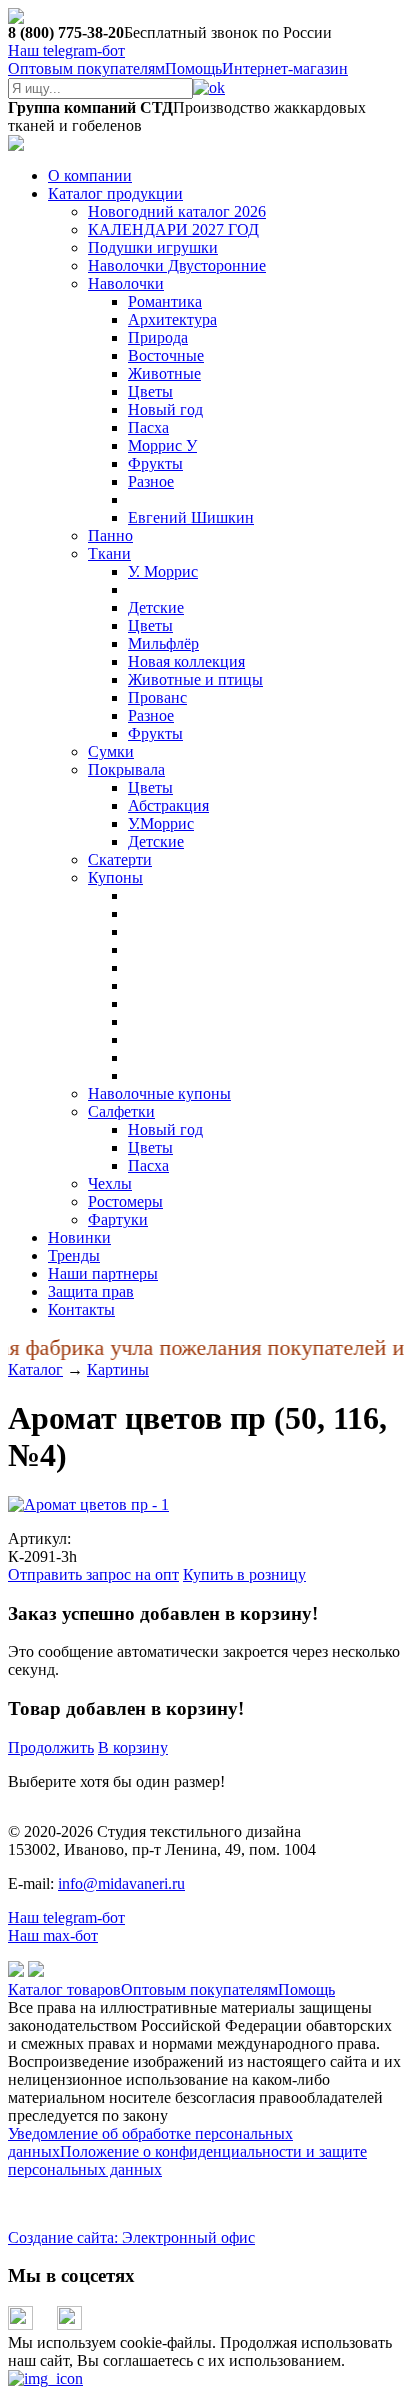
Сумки (111, 751)
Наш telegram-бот (66, 1917)
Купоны (115, 877)
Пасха (148, 427)
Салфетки (121, 1111)
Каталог (35, 1369)
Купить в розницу (244, 1574)
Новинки (79, 1237)
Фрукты (155, 463)
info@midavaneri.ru (121, 1883)
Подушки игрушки (153, 247)
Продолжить (51, 1747)
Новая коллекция (186, 661)
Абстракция (168, 805)
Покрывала (126, 769)
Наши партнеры (103, 1273)
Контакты (81, 1309)
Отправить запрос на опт (93, 1574)
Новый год (165, 409)
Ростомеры (125, 1201)
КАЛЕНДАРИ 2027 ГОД (173, 229)
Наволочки (126, 283)
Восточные (166, 355)
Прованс (157, 697)
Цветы (150, 391)
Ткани (109, 553)
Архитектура (172, 319)
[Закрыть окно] (45, 2378)
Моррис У (162, 445)
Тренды (74, 1255)
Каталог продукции (115, 193)
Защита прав (91, 1291)
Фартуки (118, 1219)
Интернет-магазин (285, 68)
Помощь (193, 68)
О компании (90, 175)
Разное (151, 481)
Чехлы (110, 1183)
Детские (156, 607)
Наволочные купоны (159, 1093)
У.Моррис (161, 823)
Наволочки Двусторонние (177, 265)
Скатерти (120, 859)
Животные (164, 373)
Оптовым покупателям (86, 68)
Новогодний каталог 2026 (177, 211)
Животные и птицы (195, 679)
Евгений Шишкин (191, 517)
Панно (110, 535)
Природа (158, 337)
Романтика (165, 301)
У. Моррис (163, 571)
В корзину (133, 1747)
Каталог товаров (64, 1989)
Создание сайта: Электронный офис (131, 2237)
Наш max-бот (53, 1935)
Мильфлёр (163, 643)
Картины (118, 1369)
